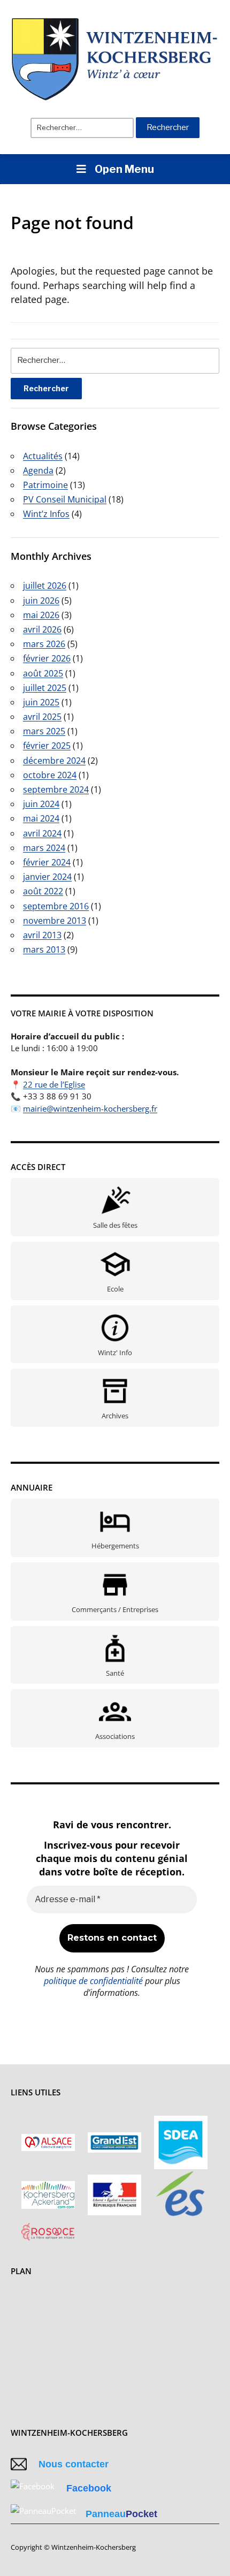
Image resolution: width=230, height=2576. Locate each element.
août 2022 (43, 891)
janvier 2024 (47, 877)
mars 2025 (44, 731)
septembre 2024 (56, 789)
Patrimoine (45, 485)
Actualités (43, 456)
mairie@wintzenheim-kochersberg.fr (90, 1108)
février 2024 (47, 862)
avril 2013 (42, 935)
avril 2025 (42, 717)
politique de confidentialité (93, 1981)
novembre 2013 (55, 921)
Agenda (38, 470)
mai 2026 (41, 615)
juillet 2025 (45, 688)
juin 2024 (41, 804)
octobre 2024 (50, 775)
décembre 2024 (54, 761)
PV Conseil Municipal (65, 499)
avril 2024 (42, 833)
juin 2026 (41, 601)
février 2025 (47, 746)
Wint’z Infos (46, 514)
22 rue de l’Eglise (54, 1084)
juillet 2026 (45, 586)
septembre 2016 (56, 906)
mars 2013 (44, 949)
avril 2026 (42, 629)
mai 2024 (41, 818)
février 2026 (47, 658)
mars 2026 (44, 644)
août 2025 (43, 673)
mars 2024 (44, 848)
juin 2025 (41, 702)
